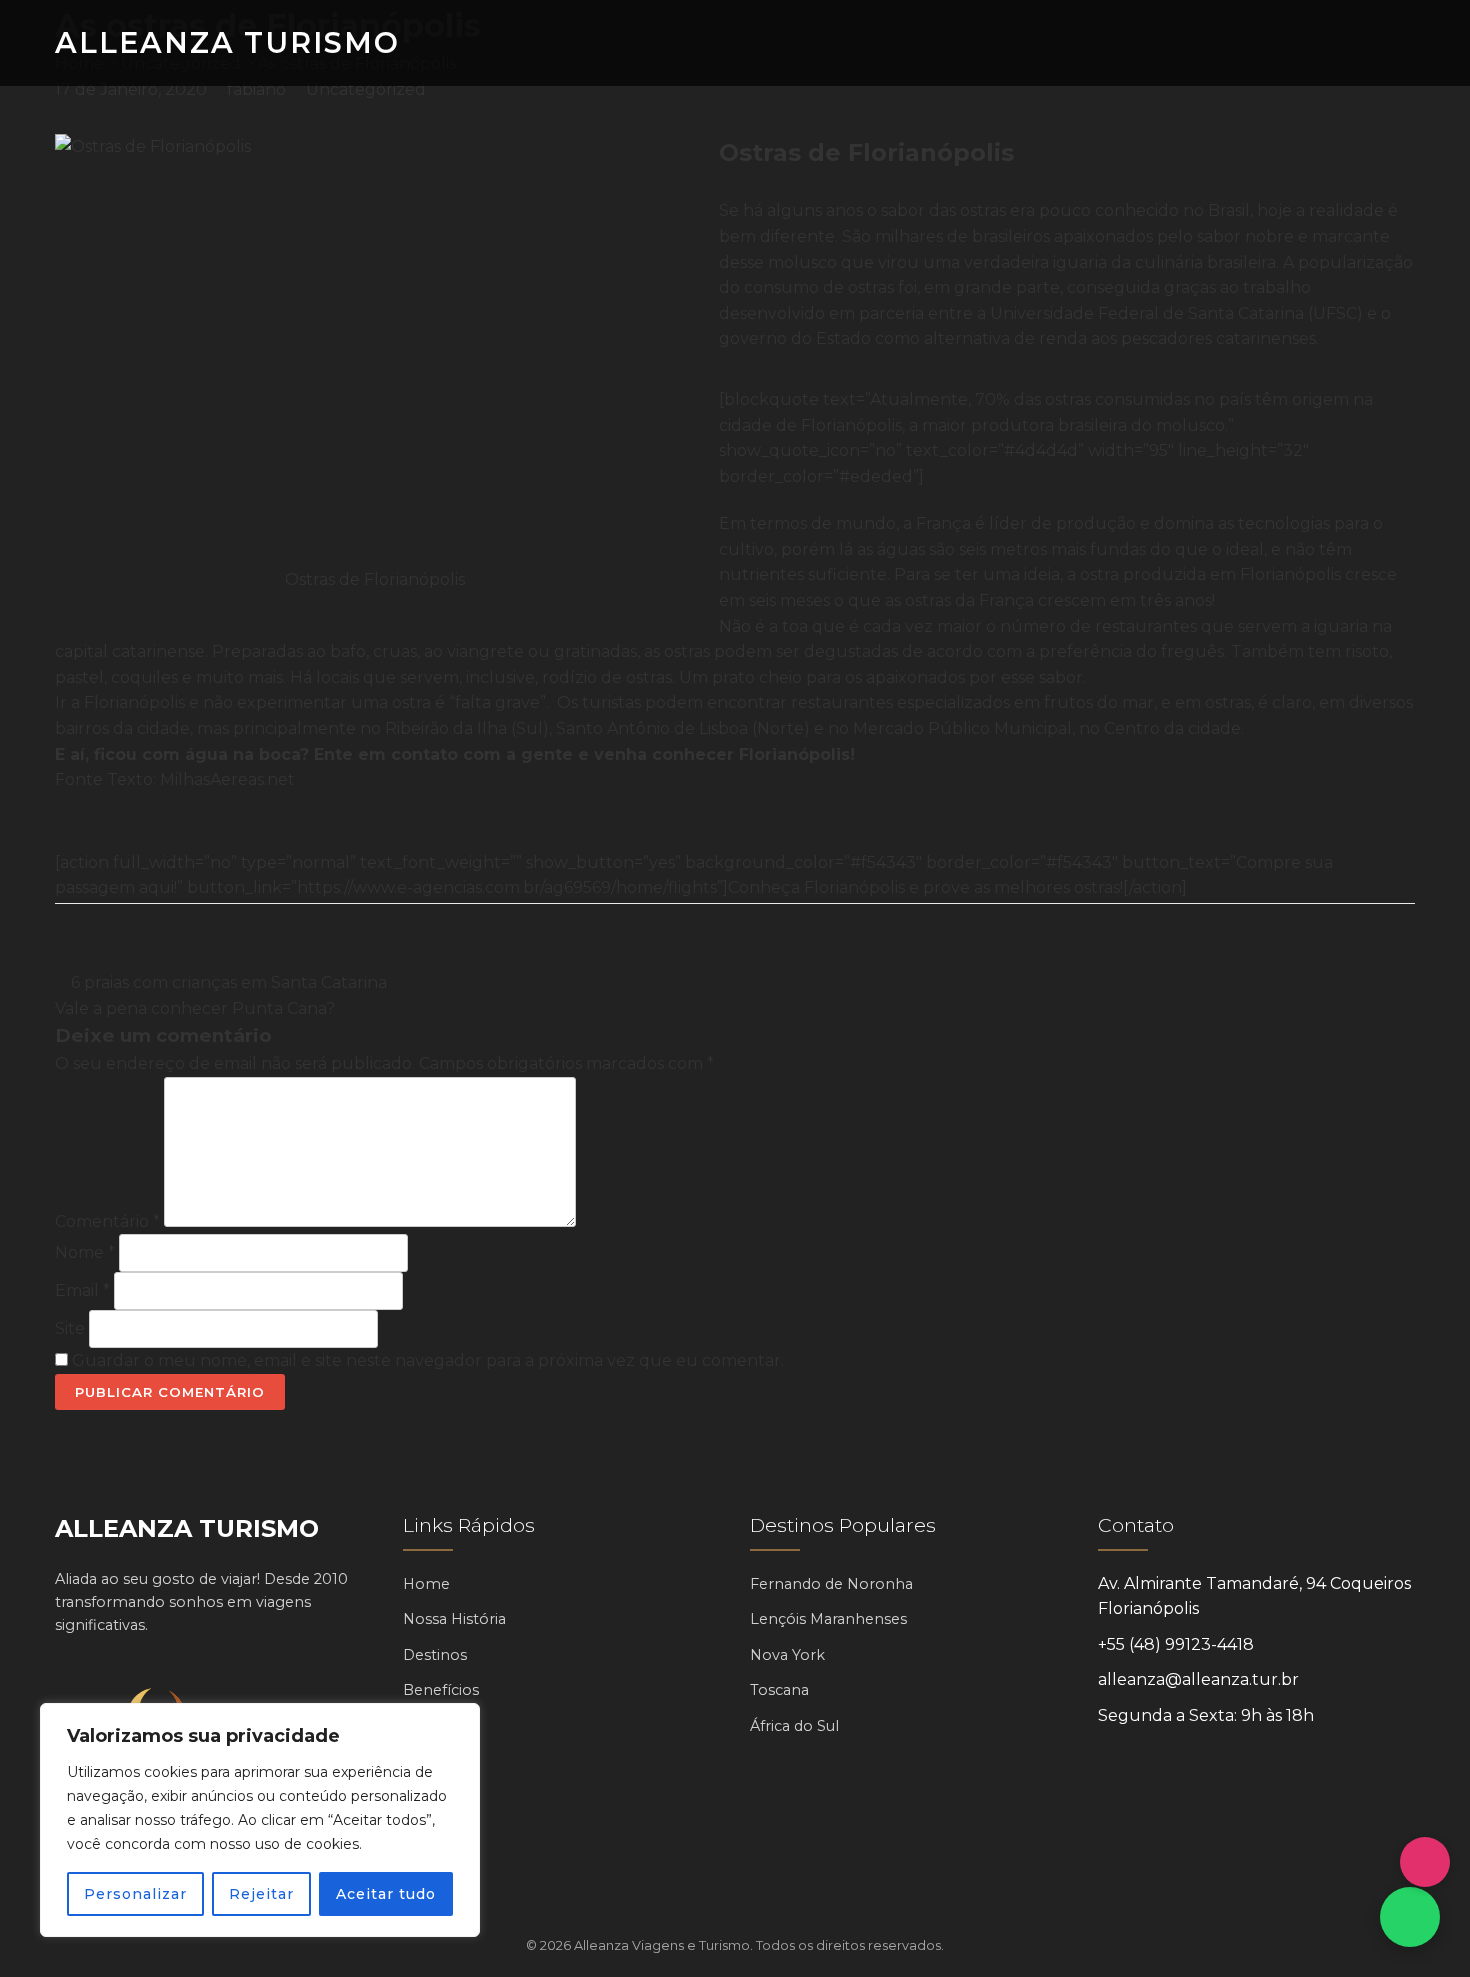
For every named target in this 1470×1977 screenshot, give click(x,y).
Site (70, 1328)
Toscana (779, 1690)
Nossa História (454, 1619)
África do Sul (794, 1726)
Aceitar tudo (386, 1894)
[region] (260, 1820)
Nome (85, 1252)
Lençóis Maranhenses (828, 1619)
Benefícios (441, 1690)
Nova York (787, 1655)
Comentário (107, 1221)
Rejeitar (261, 1894)
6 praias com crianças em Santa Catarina (227, 982)
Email (82, 1290)
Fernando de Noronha (831, 1584)
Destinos (435, 1655)
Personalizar (135, 1894)
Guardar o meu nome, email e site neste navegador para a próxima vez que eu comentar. (428, 1360)
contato (424, 754)
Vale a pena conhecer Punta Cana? (197, 1008)
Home (426, 1584)
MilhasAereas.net (227, 779)
